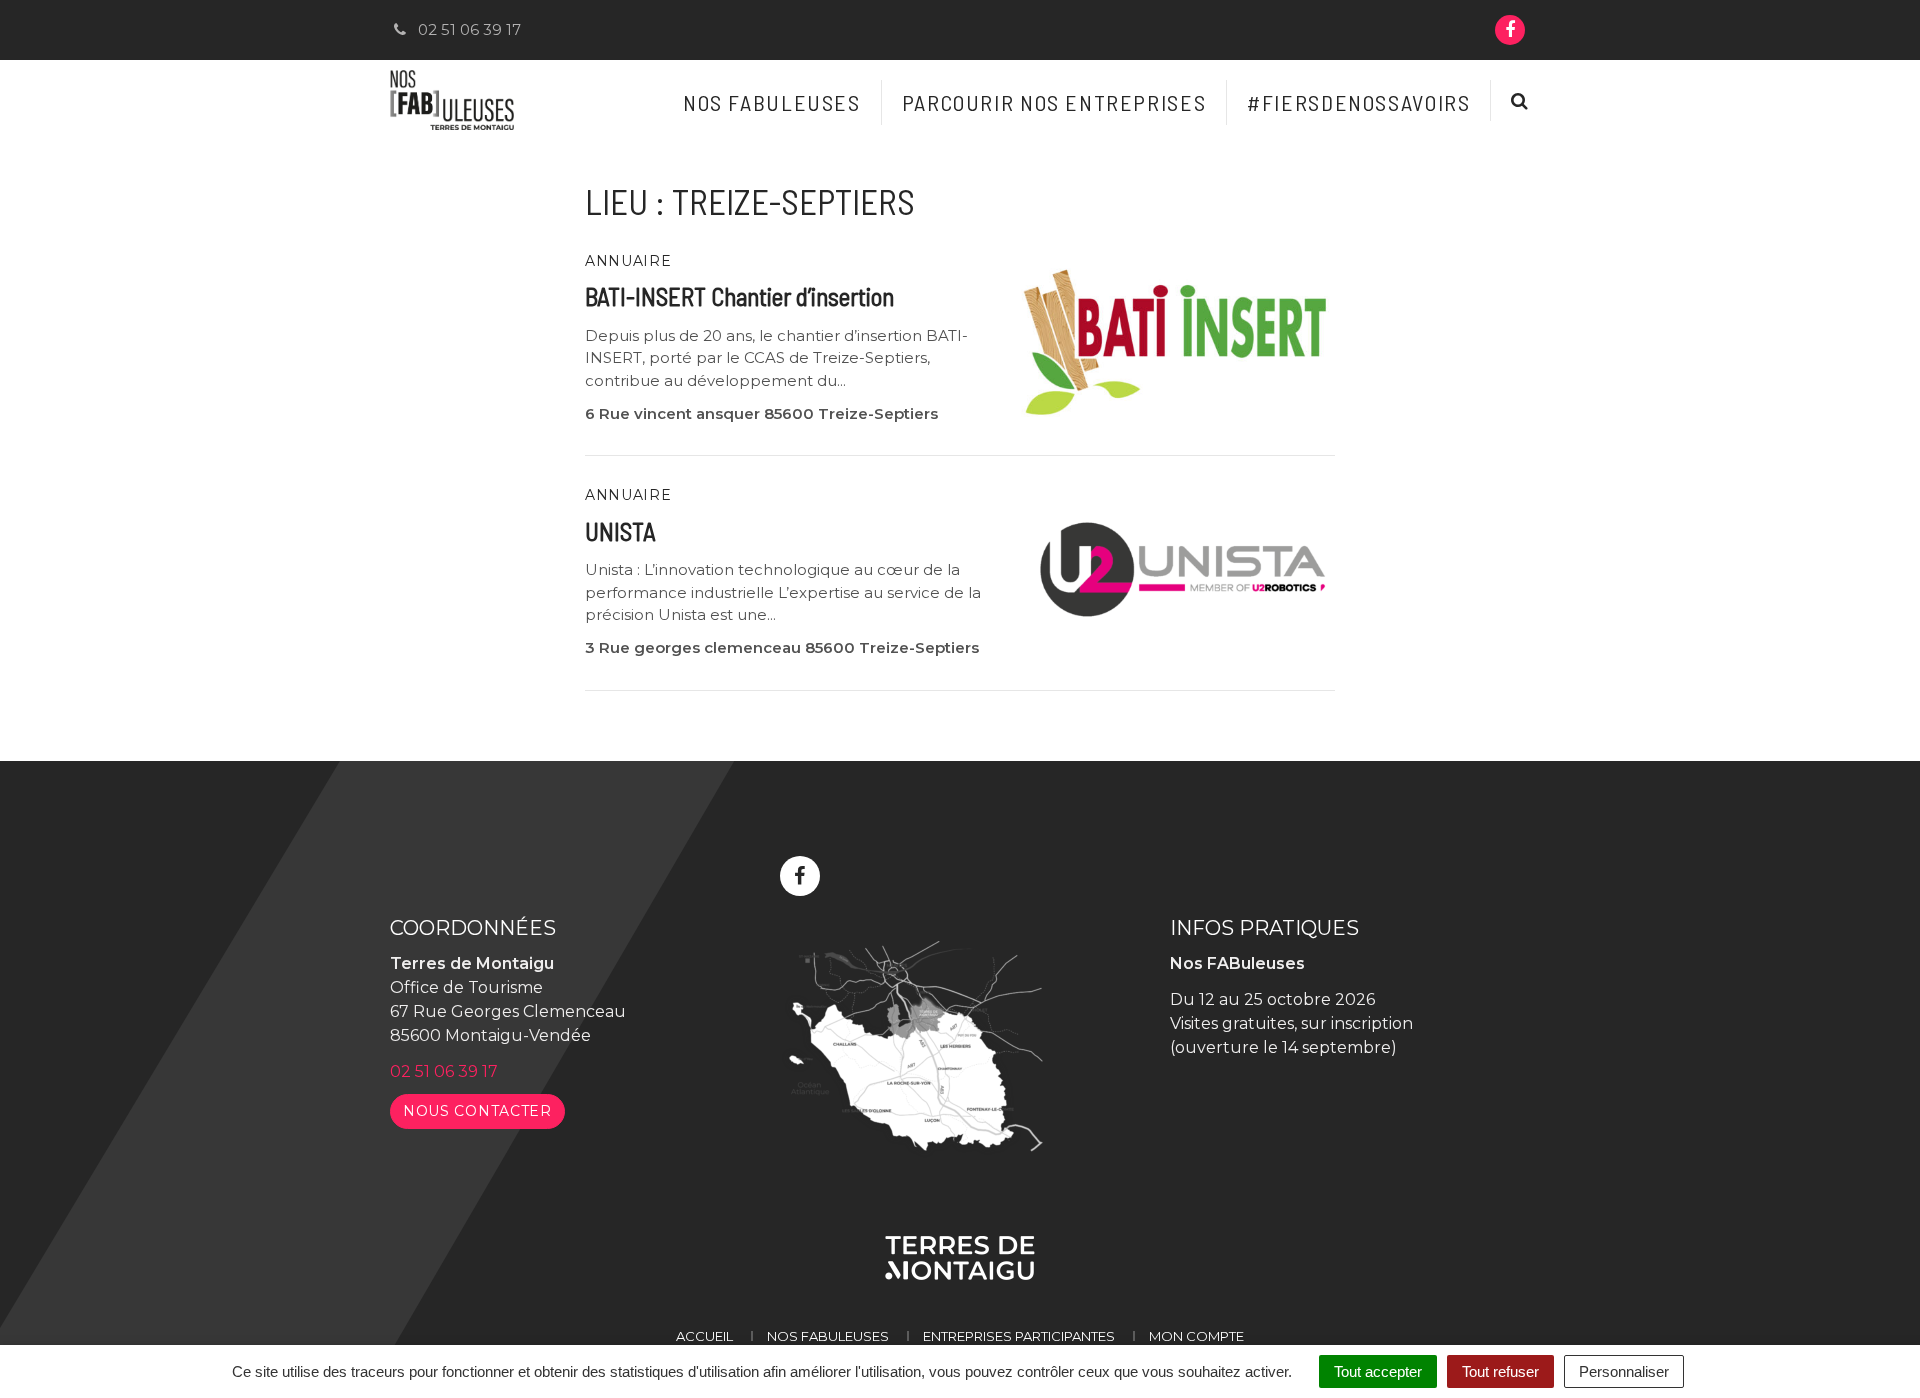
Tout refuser (1500, 1371)
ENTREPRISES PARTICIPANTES (1019, 1336)
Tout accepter (1378, 1371)
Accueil (704, 1336)
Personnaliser (1624, 1371)
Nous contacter (477, 1111)
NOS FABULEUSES (828, 1336)
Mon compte (1196, 1336)
